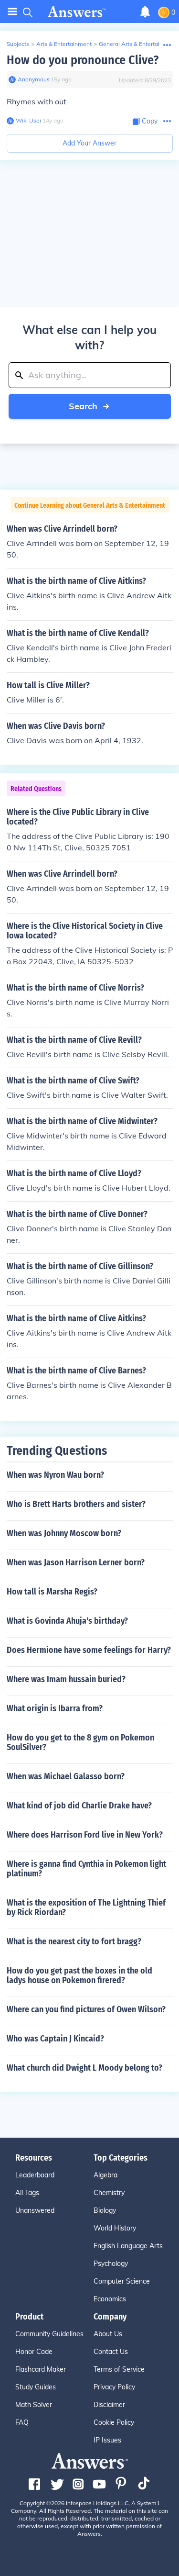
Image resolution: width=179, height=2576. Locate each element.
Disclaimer (109, 2405)
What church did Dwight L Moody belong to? (84, 2068)
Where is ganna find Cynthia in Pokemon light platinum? (86, 1869)
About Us (108, 2334)
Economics (110, 2299)
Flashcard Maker (41, 2369)
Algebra (105, 2175)
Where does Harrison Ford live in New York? (85, 1835)
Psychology (111, 2264)
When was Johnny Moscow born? (64, 1533)
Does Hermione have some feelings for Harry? (89, 1650)
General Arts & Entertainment (138, 44)
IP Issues (107, 2440)
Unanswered (35, 2210)
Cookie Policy (114, 2422)
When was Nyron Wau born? (55, 1475)
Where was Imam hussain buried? (66, 1679)
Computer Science (122, 2281)
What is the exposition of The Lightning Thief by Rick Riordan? (86, 1907)
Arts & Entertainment (64, 44)
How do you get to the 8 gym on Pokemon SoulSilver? (80, 1742)
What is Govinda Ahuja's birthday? (67, 1621)
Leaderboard (35, 2175)
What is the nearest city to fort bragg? (74, 1941)
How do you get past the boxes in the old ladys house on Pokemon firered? (79, 1975)
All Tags (27, 2193)
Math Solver (34, 2405)
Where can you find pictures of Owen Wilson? (86, 2009)
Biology (105, 2210)
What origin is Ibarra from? (55, 1708)
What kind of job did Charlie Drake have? (79, 1806)
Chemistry (109, 2193)
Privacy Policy (114, 2387)
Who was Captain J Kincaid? (55, 2039)
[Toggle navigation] (12, 12)
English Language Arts (128, 2246)
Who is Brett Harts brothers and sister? (76, 1504)
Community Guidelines (49, 2334)
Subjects (18, 44)
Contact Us (111, 2352)
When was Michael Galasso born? (66, 1776)
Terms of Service (119, 2369)
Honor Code (34, 2352)
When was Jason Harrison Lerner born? (76, 1562)
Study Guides (36, 2387)
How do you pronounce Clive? (83, 60)
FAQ (22, 2422)
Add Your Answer (89, 143)
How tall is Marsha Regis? (52, 1592)
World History (115, 2228)
